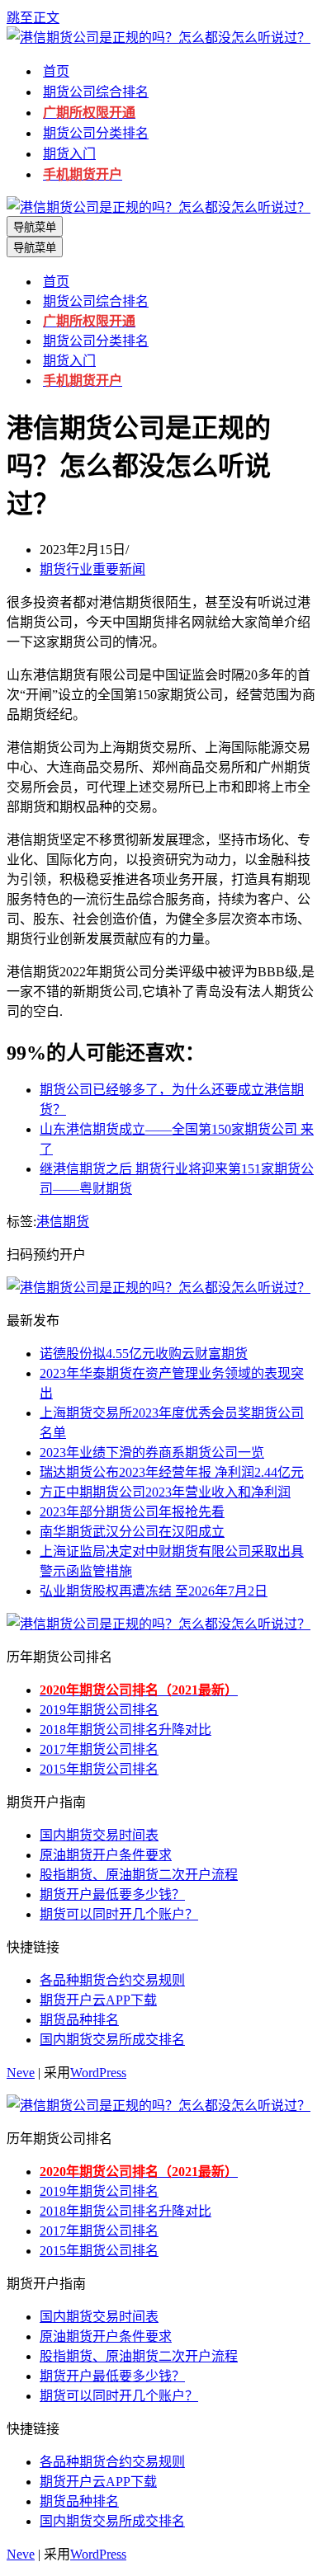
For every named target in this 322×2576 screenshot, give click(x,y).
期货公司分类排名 (96, 133)
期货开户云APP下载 (98, 2000)
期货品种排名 (79, 2020)
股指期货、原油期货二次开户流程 (139, 1875)
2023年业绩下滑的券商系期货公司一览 (152, 1453)
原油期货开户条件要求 (106, 1855)
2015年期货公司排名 (99, 1769)
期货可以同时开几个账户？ (119, 1914)
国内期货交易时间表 (99, 1835)
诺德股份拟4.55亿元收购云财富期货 (144, 1354)
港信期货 (63, 1222)
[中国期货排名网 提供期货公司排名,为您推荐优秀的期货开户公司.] (159, 38)
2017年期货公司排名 (99, 1749)
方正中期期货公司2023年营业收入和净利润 (165, 1492)
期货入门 (69, 154)
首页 (56, 71)
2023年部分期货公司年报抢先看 (132, 1512)
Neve (21, 2073)
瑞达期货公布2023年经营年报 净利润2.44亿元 (172, 1472)
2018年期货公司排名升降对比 (125, 1730)
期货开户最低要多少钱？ (112, 1894)
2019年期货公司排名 (99, 1710)
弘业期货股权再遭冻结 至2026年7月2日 (154, 1591)
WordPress (98, 2073)
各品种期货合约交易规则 (112, 1980)
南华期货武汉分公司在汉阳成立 (132, 1532)
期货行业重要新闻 (92, 569)
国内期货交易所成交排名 (112, 2040)
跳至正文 (33, 18)
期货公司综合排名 (96, 92)
